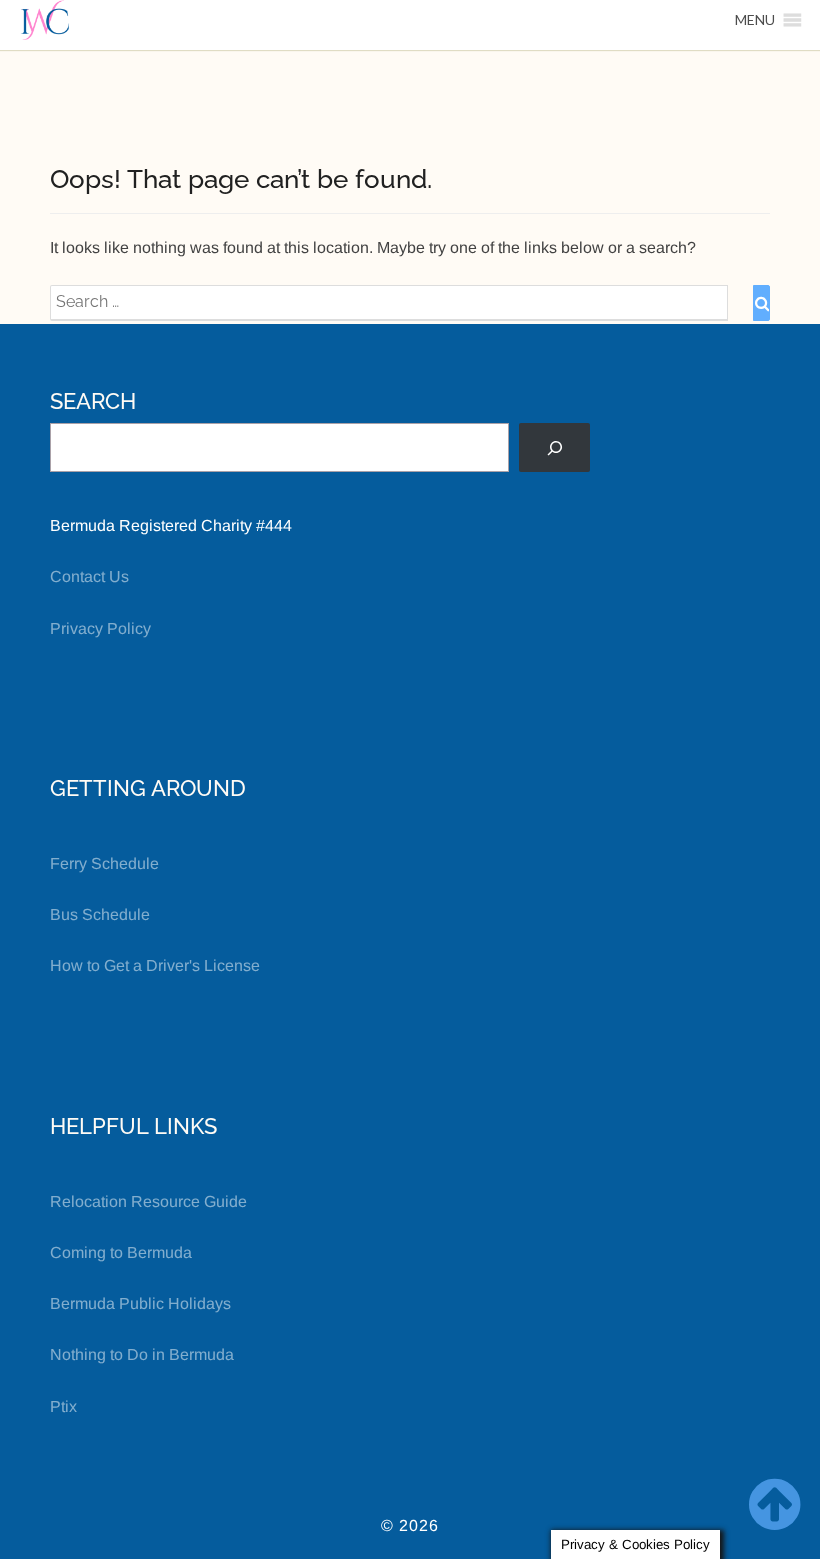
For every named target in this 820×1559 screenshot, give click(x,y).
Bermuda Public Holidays (140, 1303)
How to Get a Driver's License (155, 965)
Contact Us (89, 576)
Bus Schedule (100, 914)
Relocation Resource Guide (148, 1201)
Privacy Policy (100, 628)
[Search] (554, 447)
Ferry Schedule (104, 863)
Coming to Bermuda (121, 1252)
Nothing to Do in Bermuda (142, 1354)
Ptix (63, 1406)
